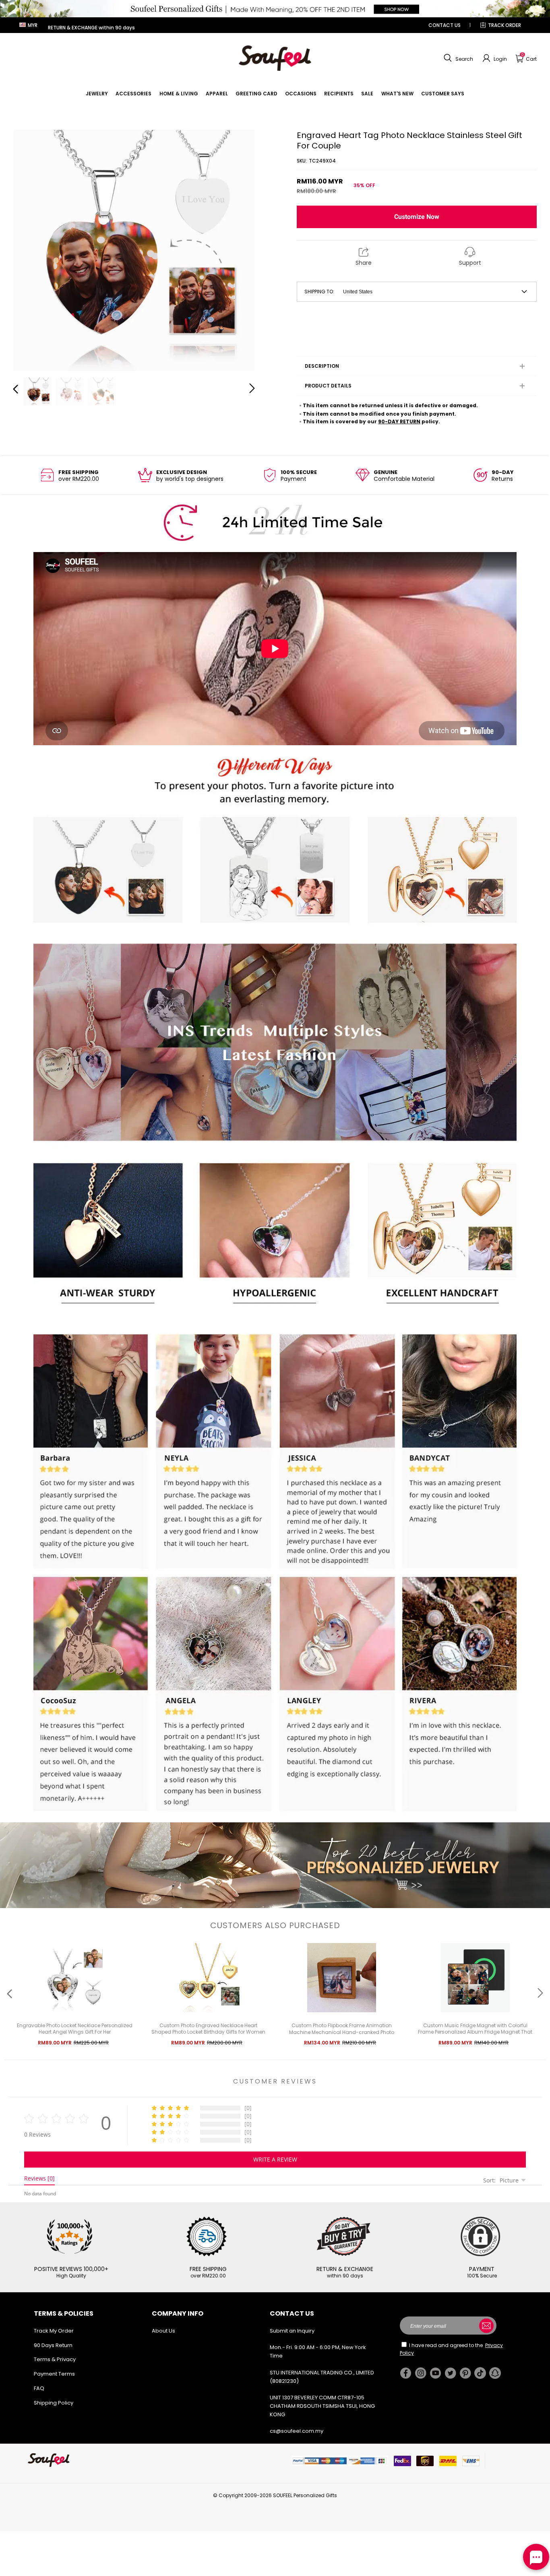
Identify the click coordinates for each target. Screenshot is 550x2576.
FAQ (39, 2388)
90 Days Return (53, 2345)
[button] (457, 58)
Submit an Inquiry (292, 2331)
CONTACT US (445, 25)
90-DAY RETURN (399, 421)
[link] (97, 94)
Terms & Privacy (55, 2359)
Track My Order (54, 2331)
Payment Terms (54, 2374)
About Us (163, 2331)
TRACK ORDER (505, 25)
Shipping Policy (54, 2403)
